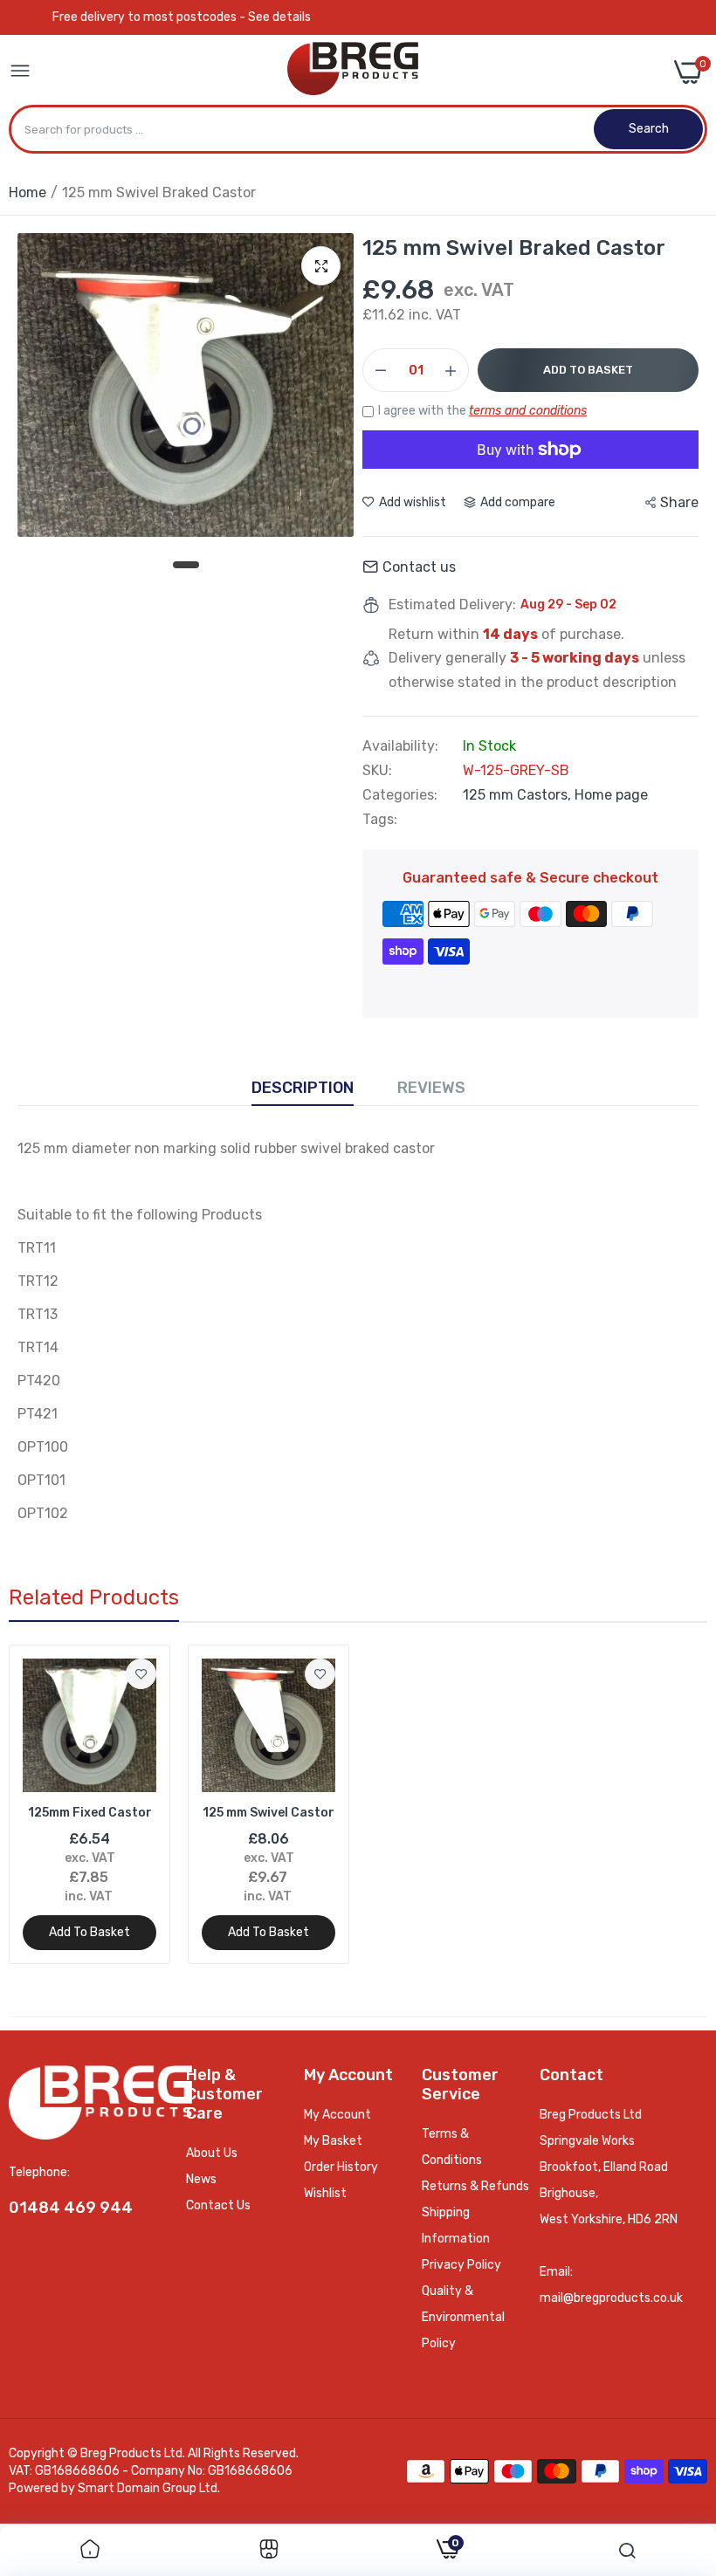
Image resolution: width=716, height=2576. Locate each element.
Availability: (400, 746)
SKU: (377, 771)
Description (303, 1088)
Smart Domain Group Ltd (148, 2488)
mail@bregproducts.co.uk (611, 2298)
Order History (341, 2167)
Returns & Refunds (475, 2186)
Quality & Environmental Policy (463, 2317)
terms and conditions (528, 411)
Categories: (400, 795)
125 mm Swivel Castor (268, 1813)
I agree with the (482, 411)
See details (279, 17)
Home (28, 192)
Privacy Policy (461, 2265)
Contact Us (218, 2205)
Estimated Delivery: (452, 605)
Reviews (431, 1088)
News (201, 2179)
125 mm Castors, (519, 795)
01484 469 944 (71, 2208)
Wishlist (325, 2193)
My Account (337, 2115)
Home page (611, 795)
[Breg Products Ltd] (353, 72)
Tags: (380, 820)
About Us (212, 2153)
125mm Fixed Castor (90, 1813)
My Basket (333, 2141)
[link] (141, 1674)
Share (679, 502)
